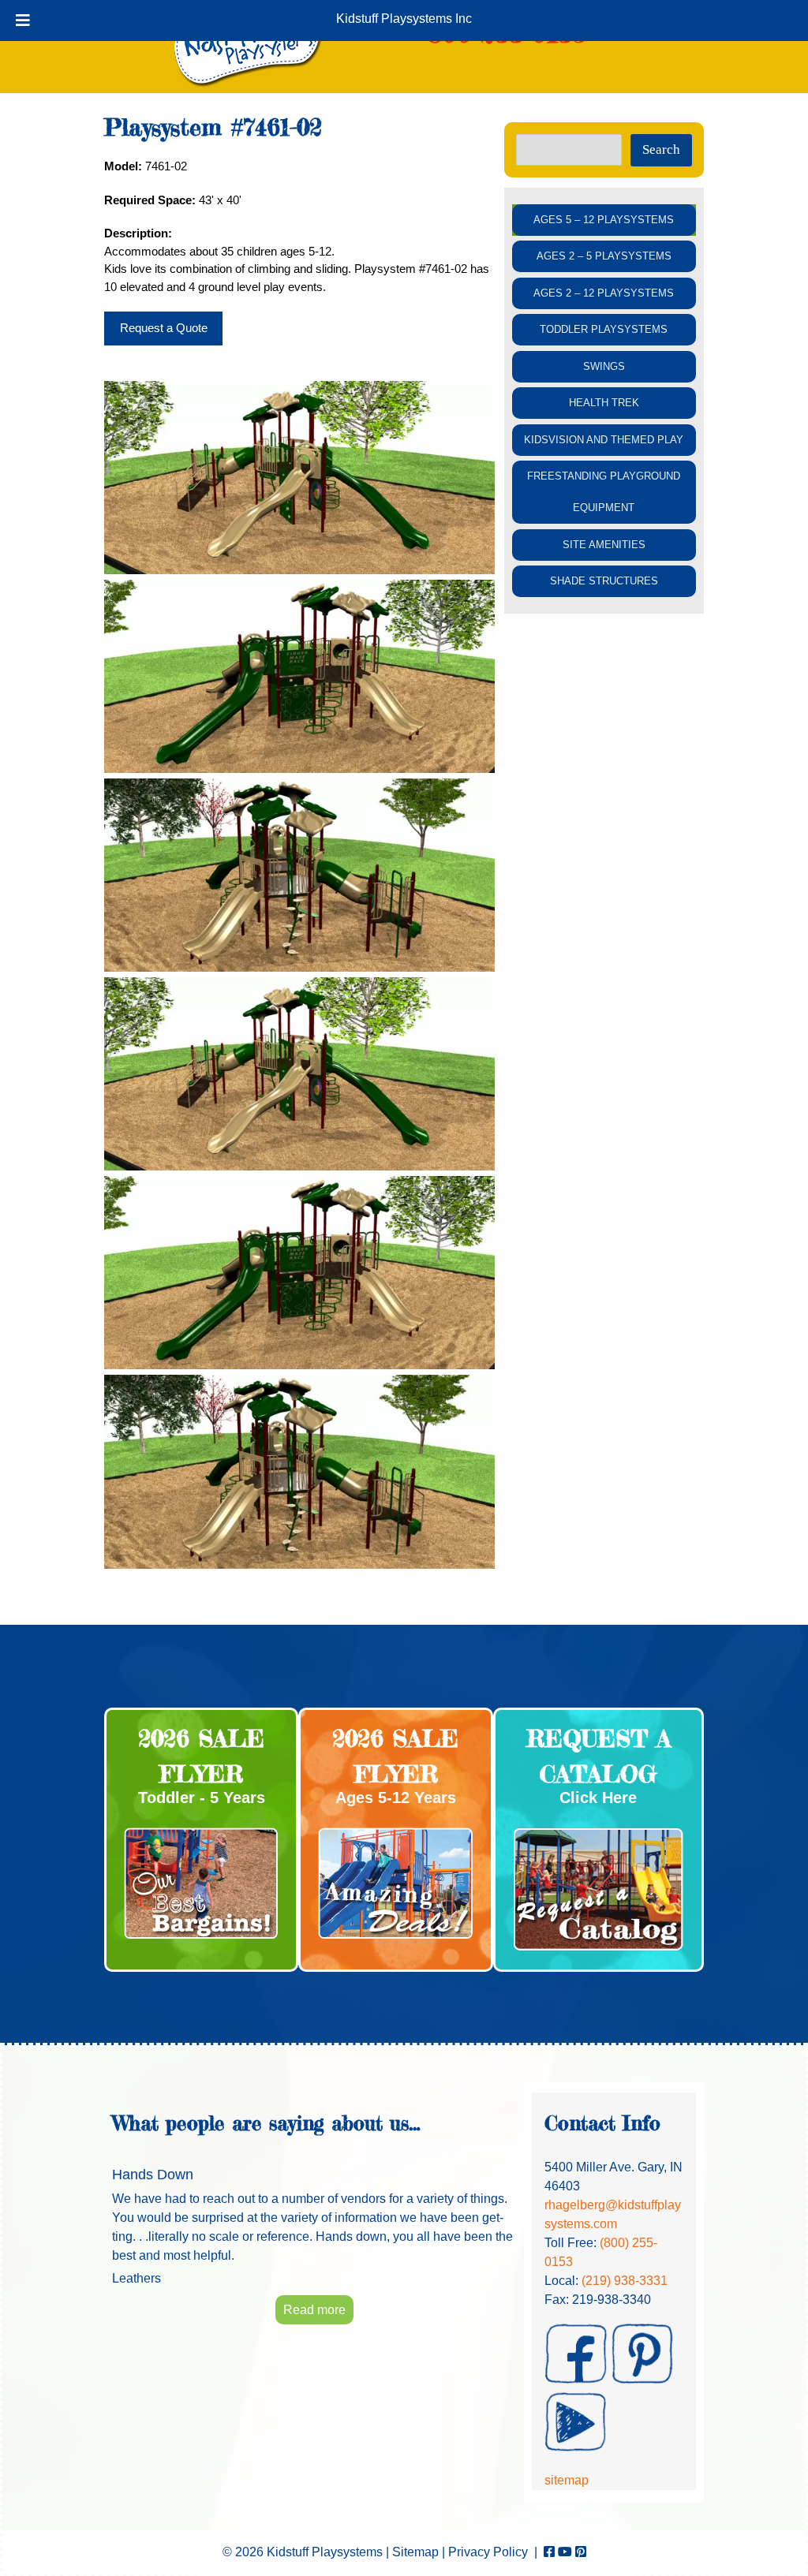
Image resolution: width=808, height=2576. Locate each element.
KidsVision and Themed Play (604, 440)
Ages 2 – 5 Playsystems (604, 256)
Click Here (598, 1798)
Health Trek (604, 403)
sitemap (567, 2480)
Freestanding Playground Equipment (604, 492)
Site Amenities (604, 545)
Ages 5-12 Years (396, 1798)
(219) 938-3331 (625, 2281)
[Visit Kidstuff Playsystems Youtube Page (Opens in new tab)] (565, 2552)
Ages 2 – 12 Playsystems (604, 293)
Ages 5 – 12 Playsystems (604, 220)
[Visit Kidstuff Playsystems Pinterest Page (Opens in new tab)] (581, 2552)
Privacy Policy (488, 2552)
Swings (604, 366)
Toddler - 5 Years (202, 1798)
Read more (314, 2310)
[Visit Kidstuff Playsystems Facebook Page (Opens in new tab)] (549, 2552)
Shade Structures (604, 581)
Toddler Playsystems (604, 329)
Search (661, 149)
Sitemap (415, 2552)
